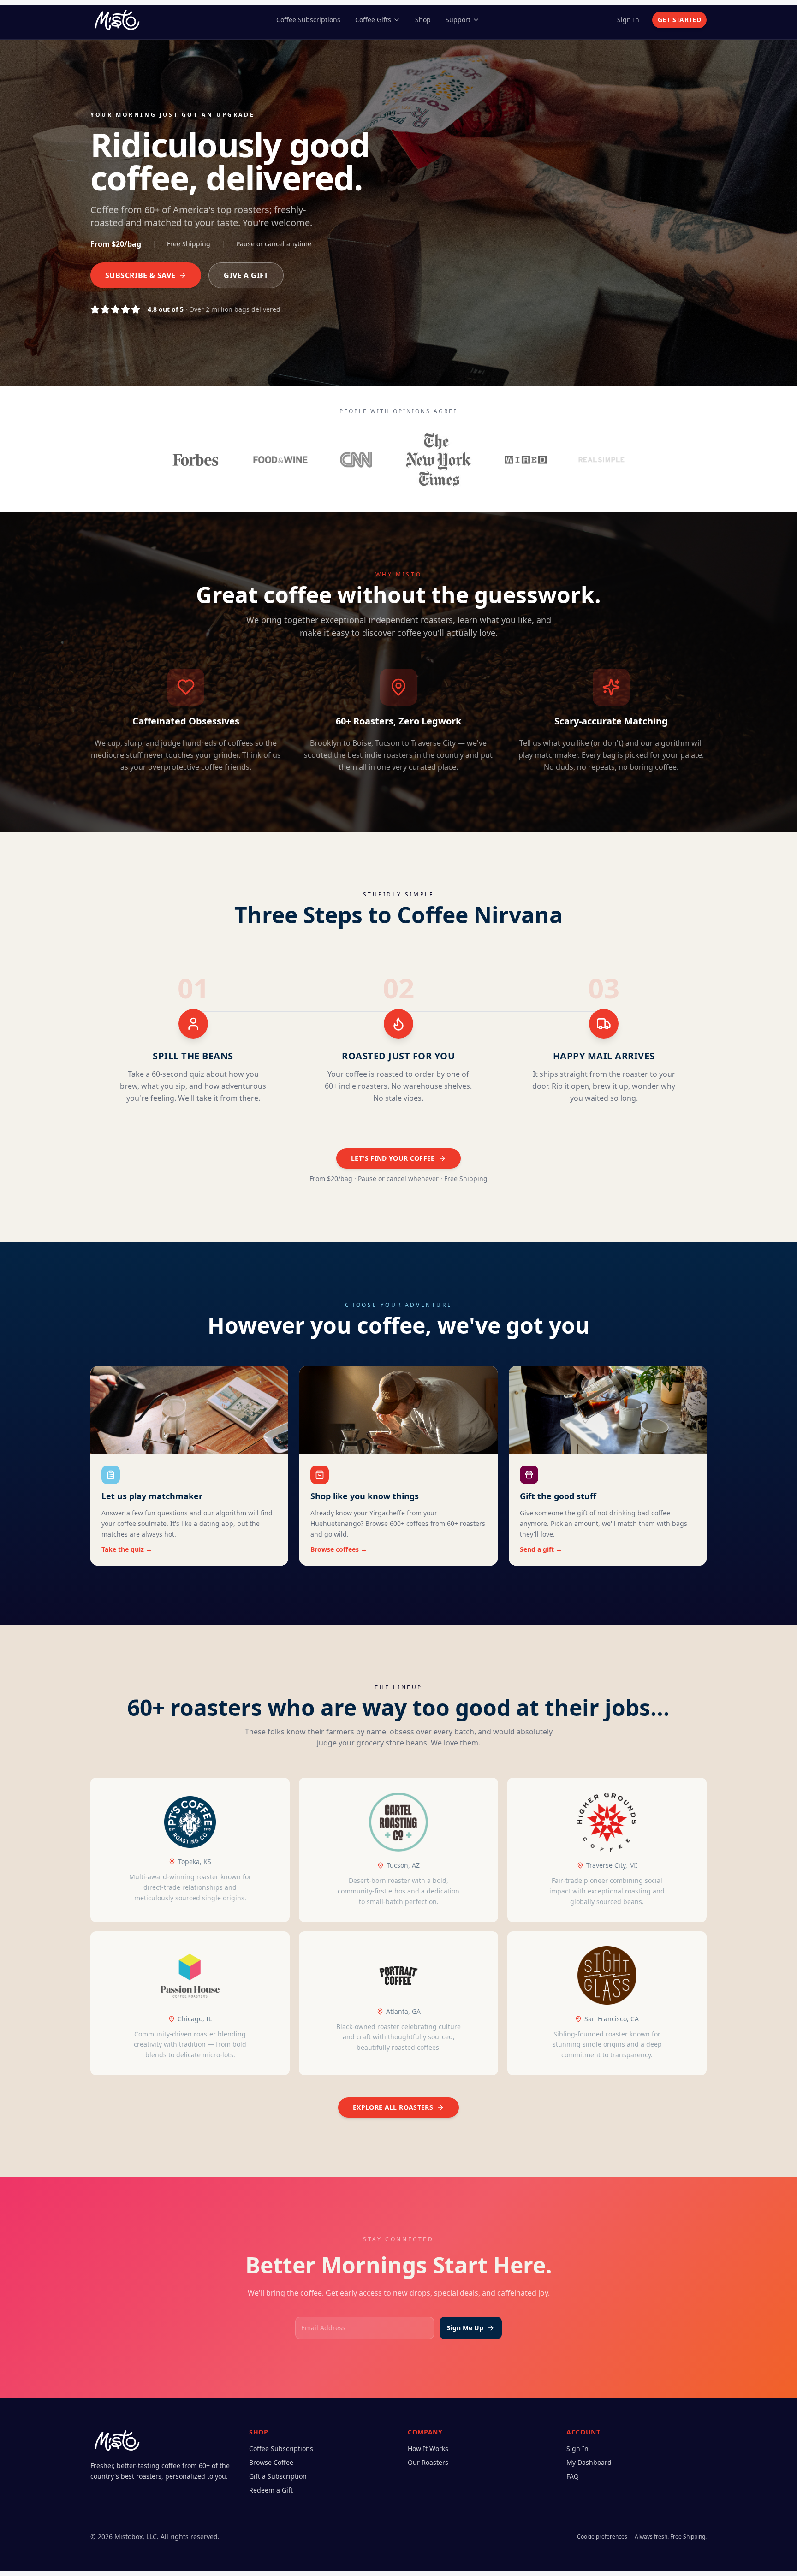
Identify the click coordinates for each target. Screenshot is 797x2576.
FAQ (573, 2476)
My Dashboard (589, 2462)
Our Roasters (428, 2462)
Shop (423, 20)
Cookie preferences (602, 2537)
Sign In (628, 20)
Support (458, 20)
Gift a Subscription (278, 2476)
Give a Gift (246, 275)
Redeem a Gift (271, 2490)
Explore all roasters (393, 2107)
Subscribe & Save (140, 275)
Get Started (679, 20)
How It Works (428, 2448)
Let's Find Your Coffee (393, 1158)
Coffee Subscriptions (308, 20)
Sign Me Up (465, 2328)
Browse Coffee (271, 2462)
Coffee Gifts (373, 20)
